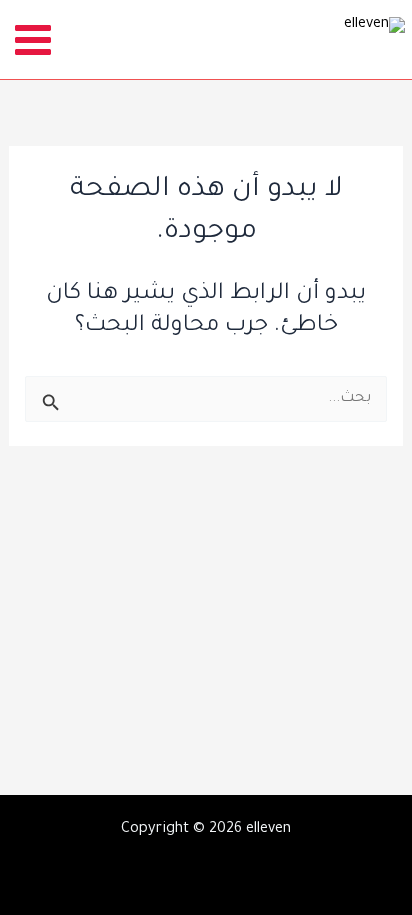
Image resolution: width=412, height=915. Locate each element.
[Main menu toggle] (33, 39)
